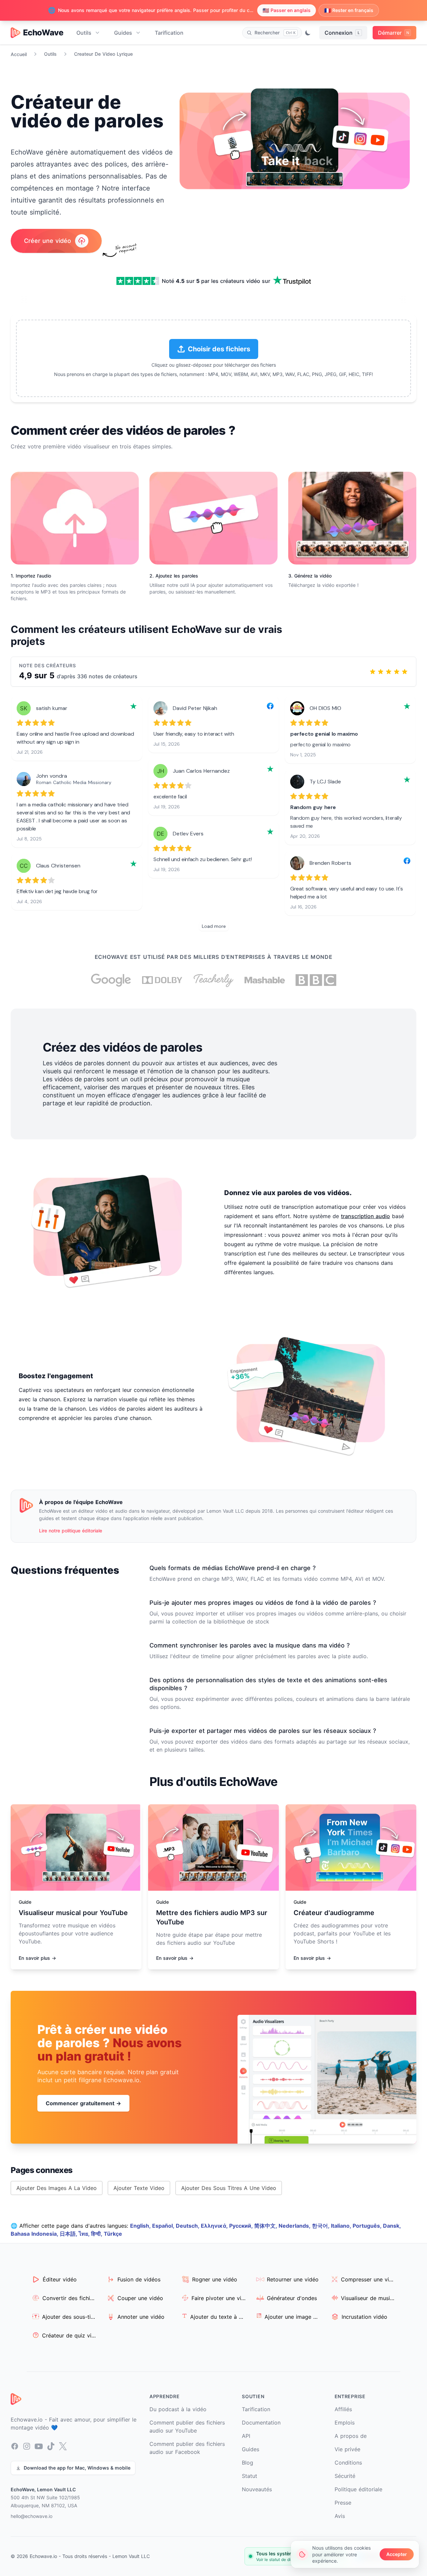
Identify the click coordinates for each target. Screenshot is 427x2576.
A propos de (351, 2436)
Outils (84, 33)
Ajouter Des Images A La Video (57, 2188)
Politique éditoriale (358, 2489)
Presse (343, 2503)
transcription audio (365, 1216)
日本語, (69, 2234)
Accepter (397, 2554)
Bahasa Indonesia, (35, 2234)
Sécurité (345, 2476)
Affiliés (343, 2409)
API (246, 2436)
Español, (164, 2226)
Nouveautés (257, 2489)
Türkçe (113, 2234)
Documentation (261, 2423)
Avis (340, 2516)
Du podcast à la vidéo (178, 2409)
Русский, (242, 2226)
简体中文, (266, 2226)
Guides (123, 33)
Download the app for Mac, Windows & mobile (77, 2468)
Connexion (342, 33)
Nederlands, (295, 2226)
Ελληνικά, (215, 2226)
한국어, (321, 2226)
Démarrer (393, 33)
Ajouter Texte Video (139, 2188)
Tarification (169, 33)
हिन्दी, (97, 2234)
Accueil (19, 54)
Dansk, (392, 2226)
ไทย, (85, 2234)
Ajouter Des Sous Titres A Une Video (229, 2188)
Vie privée (347, 2449)
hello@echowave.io (32, 2516)
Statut (250, 2476)
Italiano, (342, 2226)
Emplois (345, 2423)
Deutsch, (188, 2226)
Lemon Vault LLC (131, 2556)
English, (141, 2226)
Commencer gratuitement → (83, 2103)
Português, (368, 2226)
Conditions (348, 2463)
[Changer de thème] (308, 33)
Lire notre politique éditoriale (71, 1531)
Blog (248, 2463)
